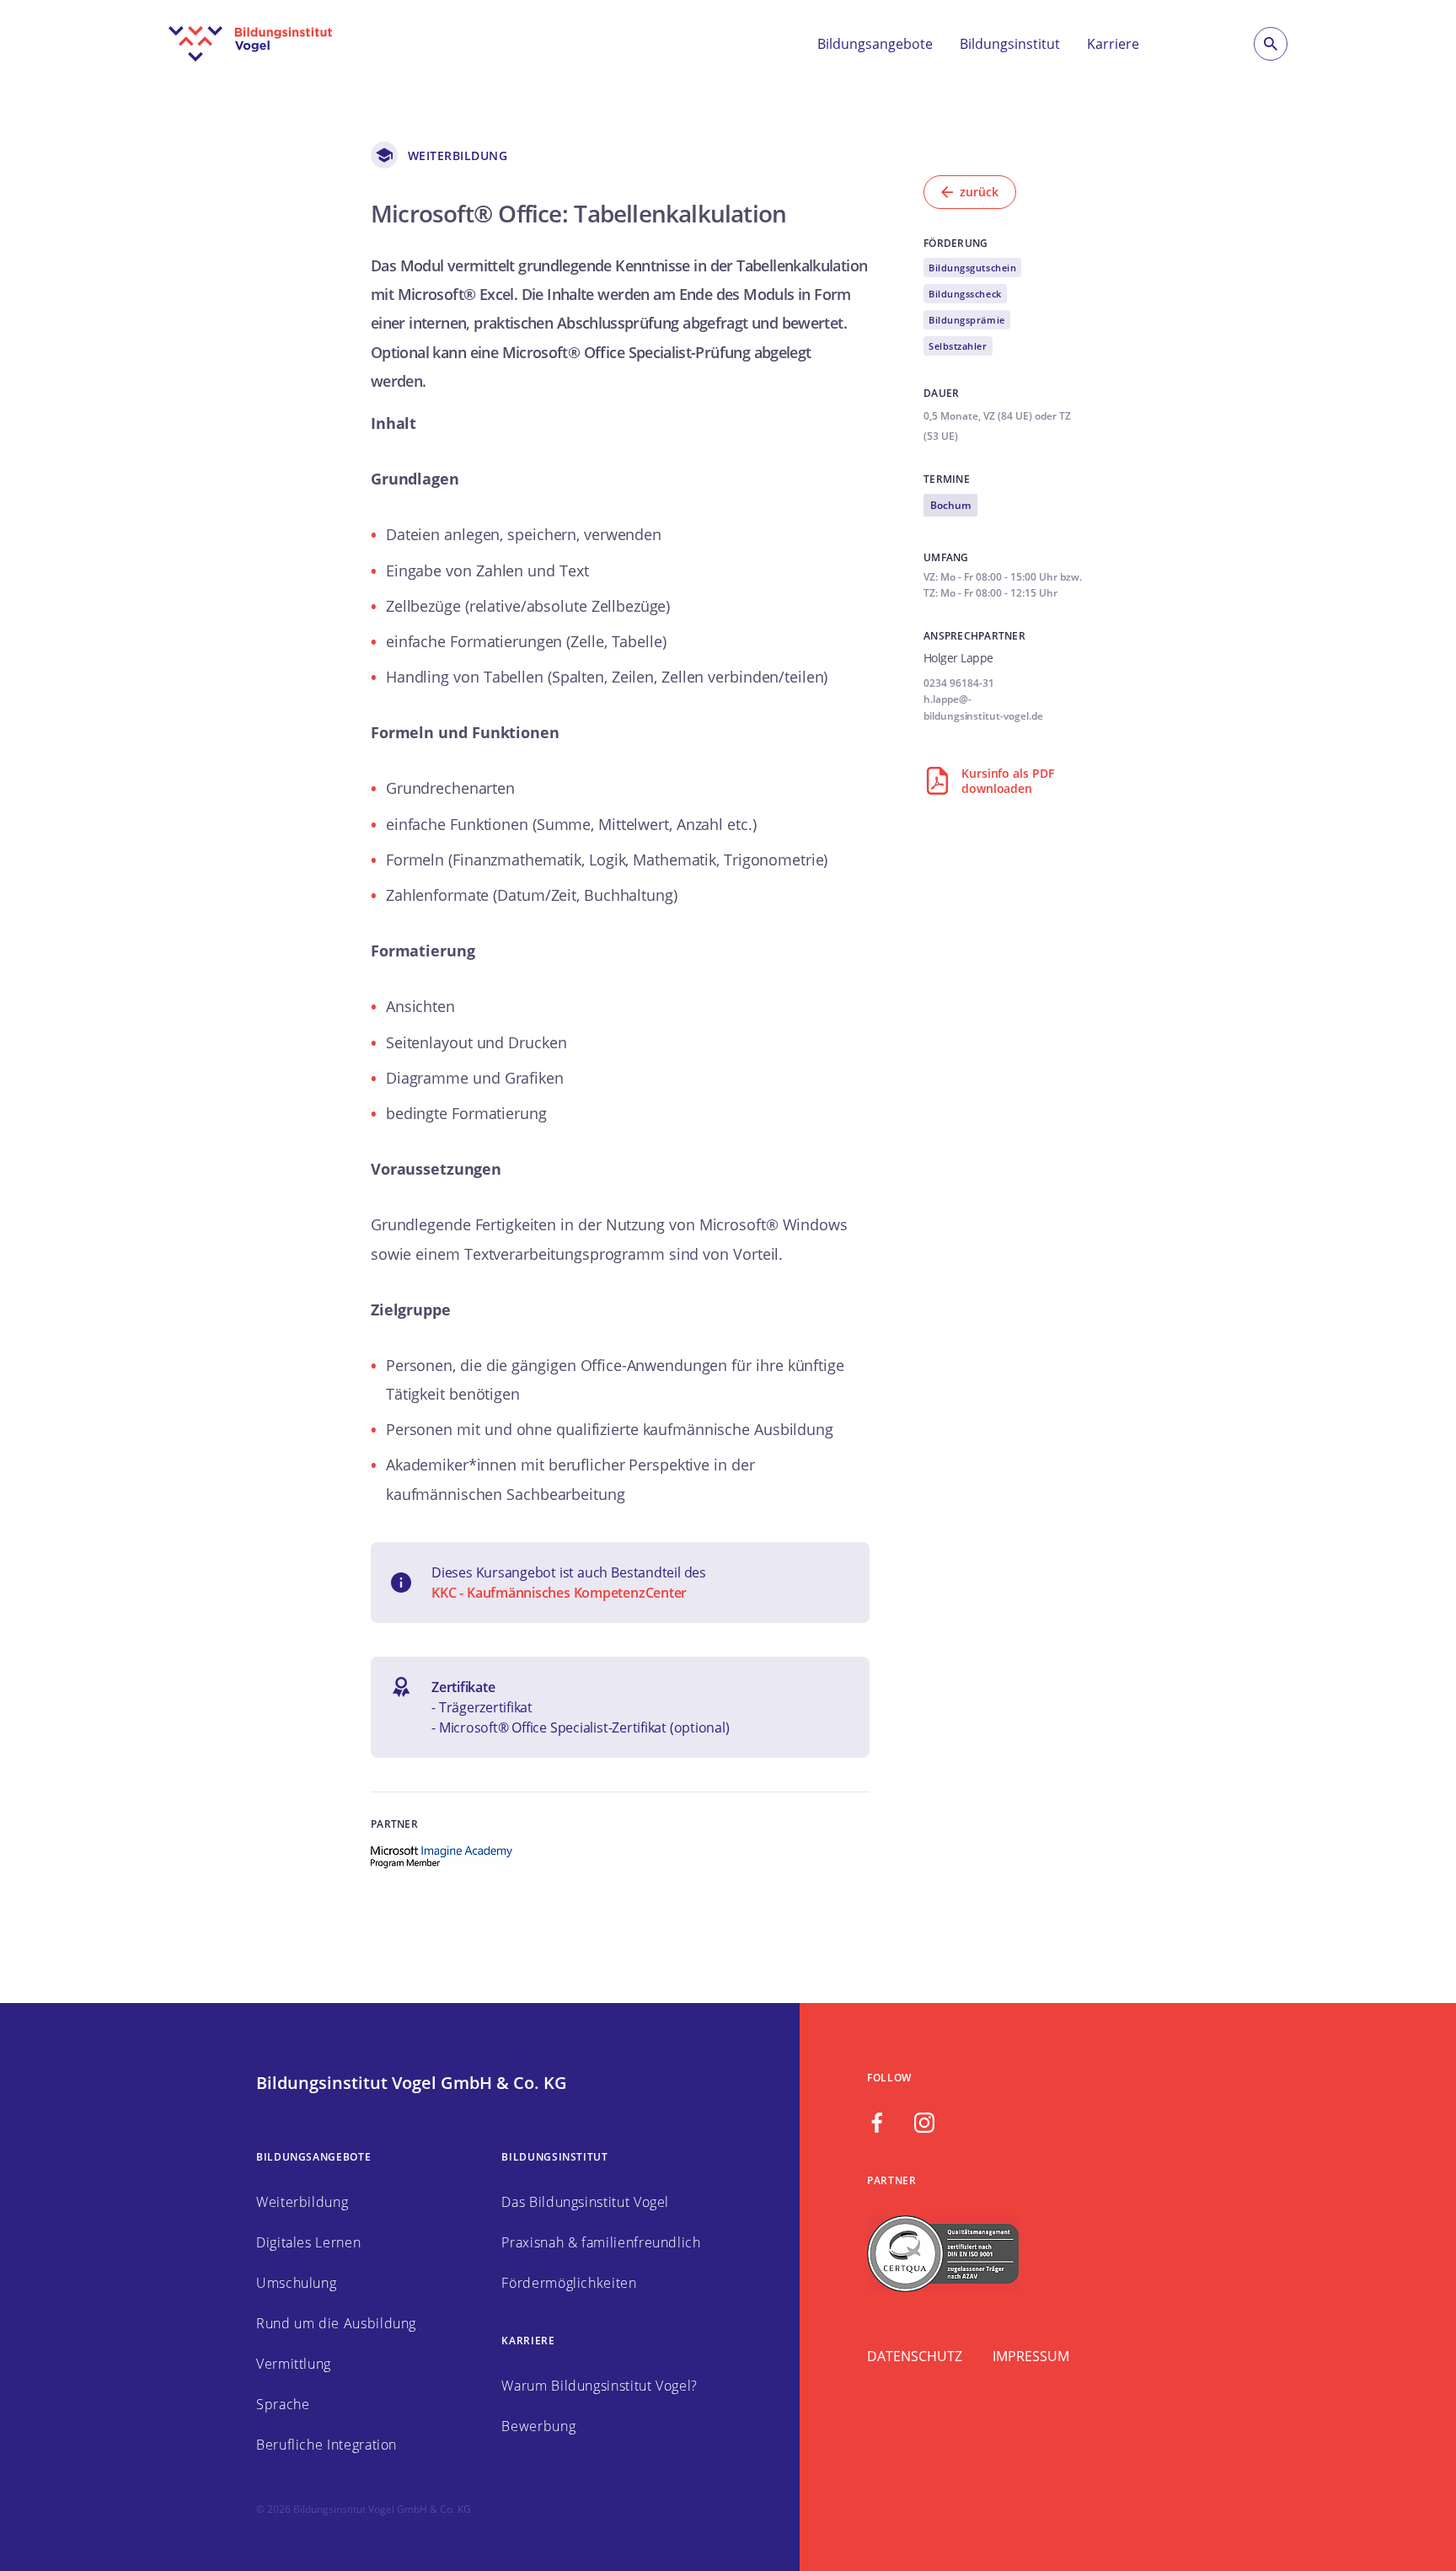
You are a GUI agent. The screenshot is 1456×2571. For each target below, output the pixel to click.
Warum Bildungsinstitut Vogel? (600, 2386)
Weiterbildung (302, 2202)
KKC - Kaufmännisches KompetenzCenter (559, 1593)
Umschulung (296, 2283)
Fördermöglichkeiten (569, 2283)
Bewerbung (538, 2426)
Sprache (283, 2404)
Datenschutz (915, 2356)
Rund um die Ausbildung (336, 2323)
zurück (979, 192)
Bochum (950, 505)
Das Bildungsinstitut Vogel (585, 2202)
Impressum (1031, 2356)
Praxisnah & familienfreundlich (601, 2242)
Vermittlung (294, 2364)
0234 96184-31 (958, 683)
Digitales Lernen (308, 2242)
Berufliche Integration (327, 2445)
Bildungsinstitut (1010, 44)
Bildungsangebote (875, 44)
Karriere (1113, 44)
